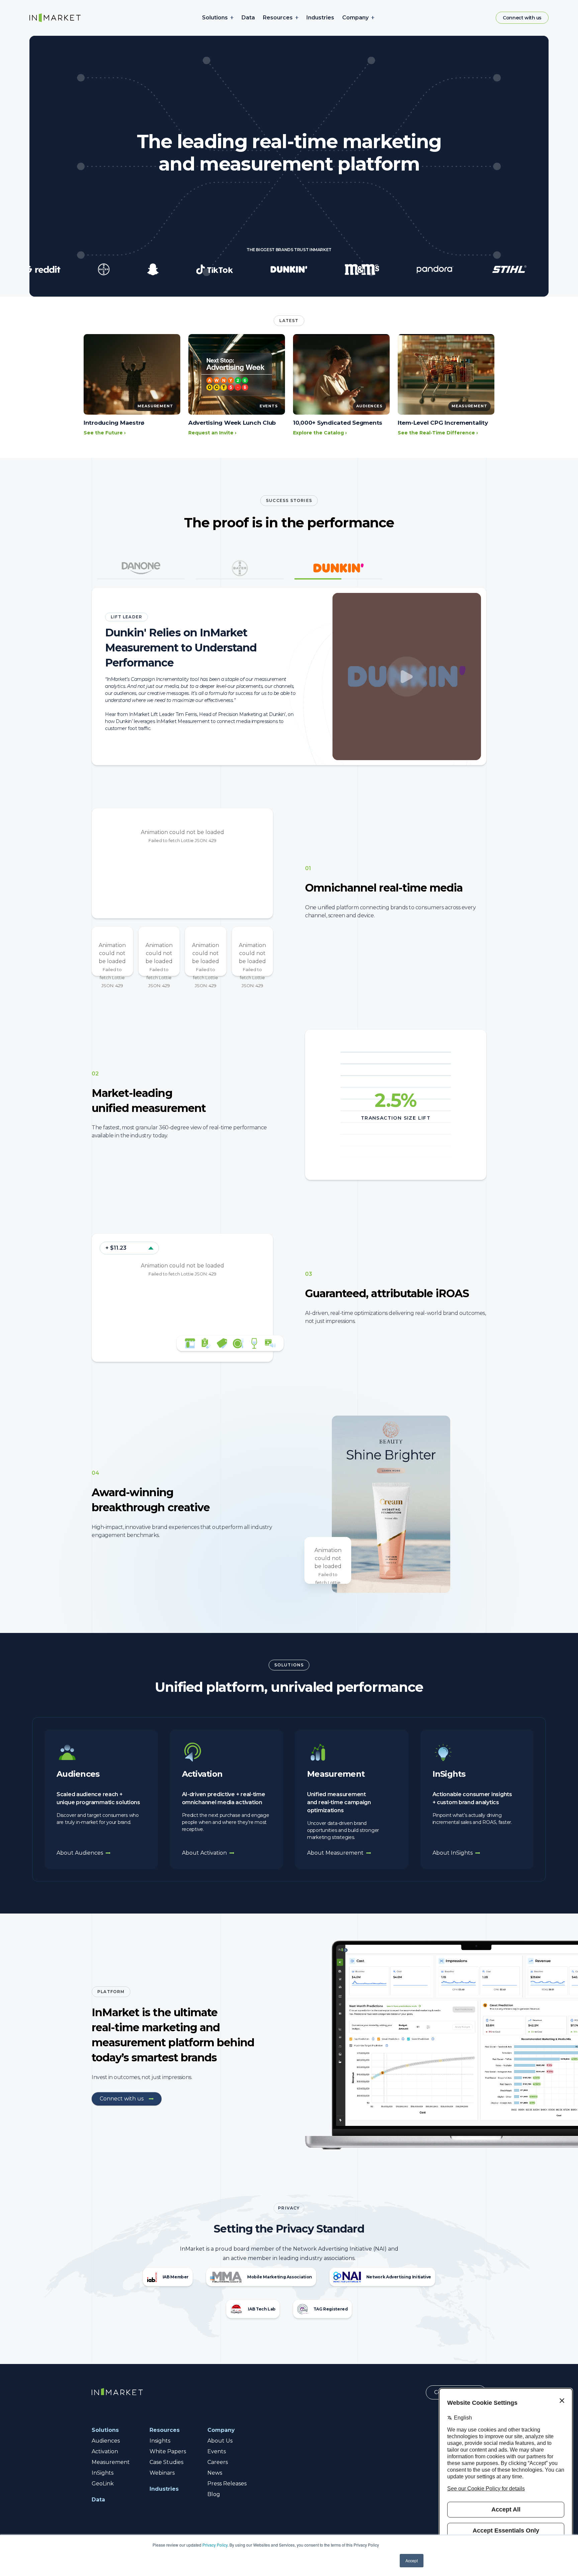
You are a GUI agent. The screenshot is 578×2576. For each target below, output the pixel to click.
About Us (220, 2441)
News (215, 2473)
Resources (278, 18)
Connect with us (522, 18)
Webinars (162, 2473)
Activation (105, 2451)
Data (248, 18)
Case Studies (166, 2462)
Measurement (111, 2462)
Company (355, 18)
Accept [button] (412, 2560)
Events (217, 2451)
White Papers (168, 2451)
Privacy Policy (215, 2545)
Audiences (106, 2441)
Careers (218, 2462)
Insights (160, 2441)
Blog (214, 2494)
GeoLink (103, 2484)
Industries (320, 18)
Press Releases (227, 2484)
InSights (103, 2473)
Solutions (215, 18)
